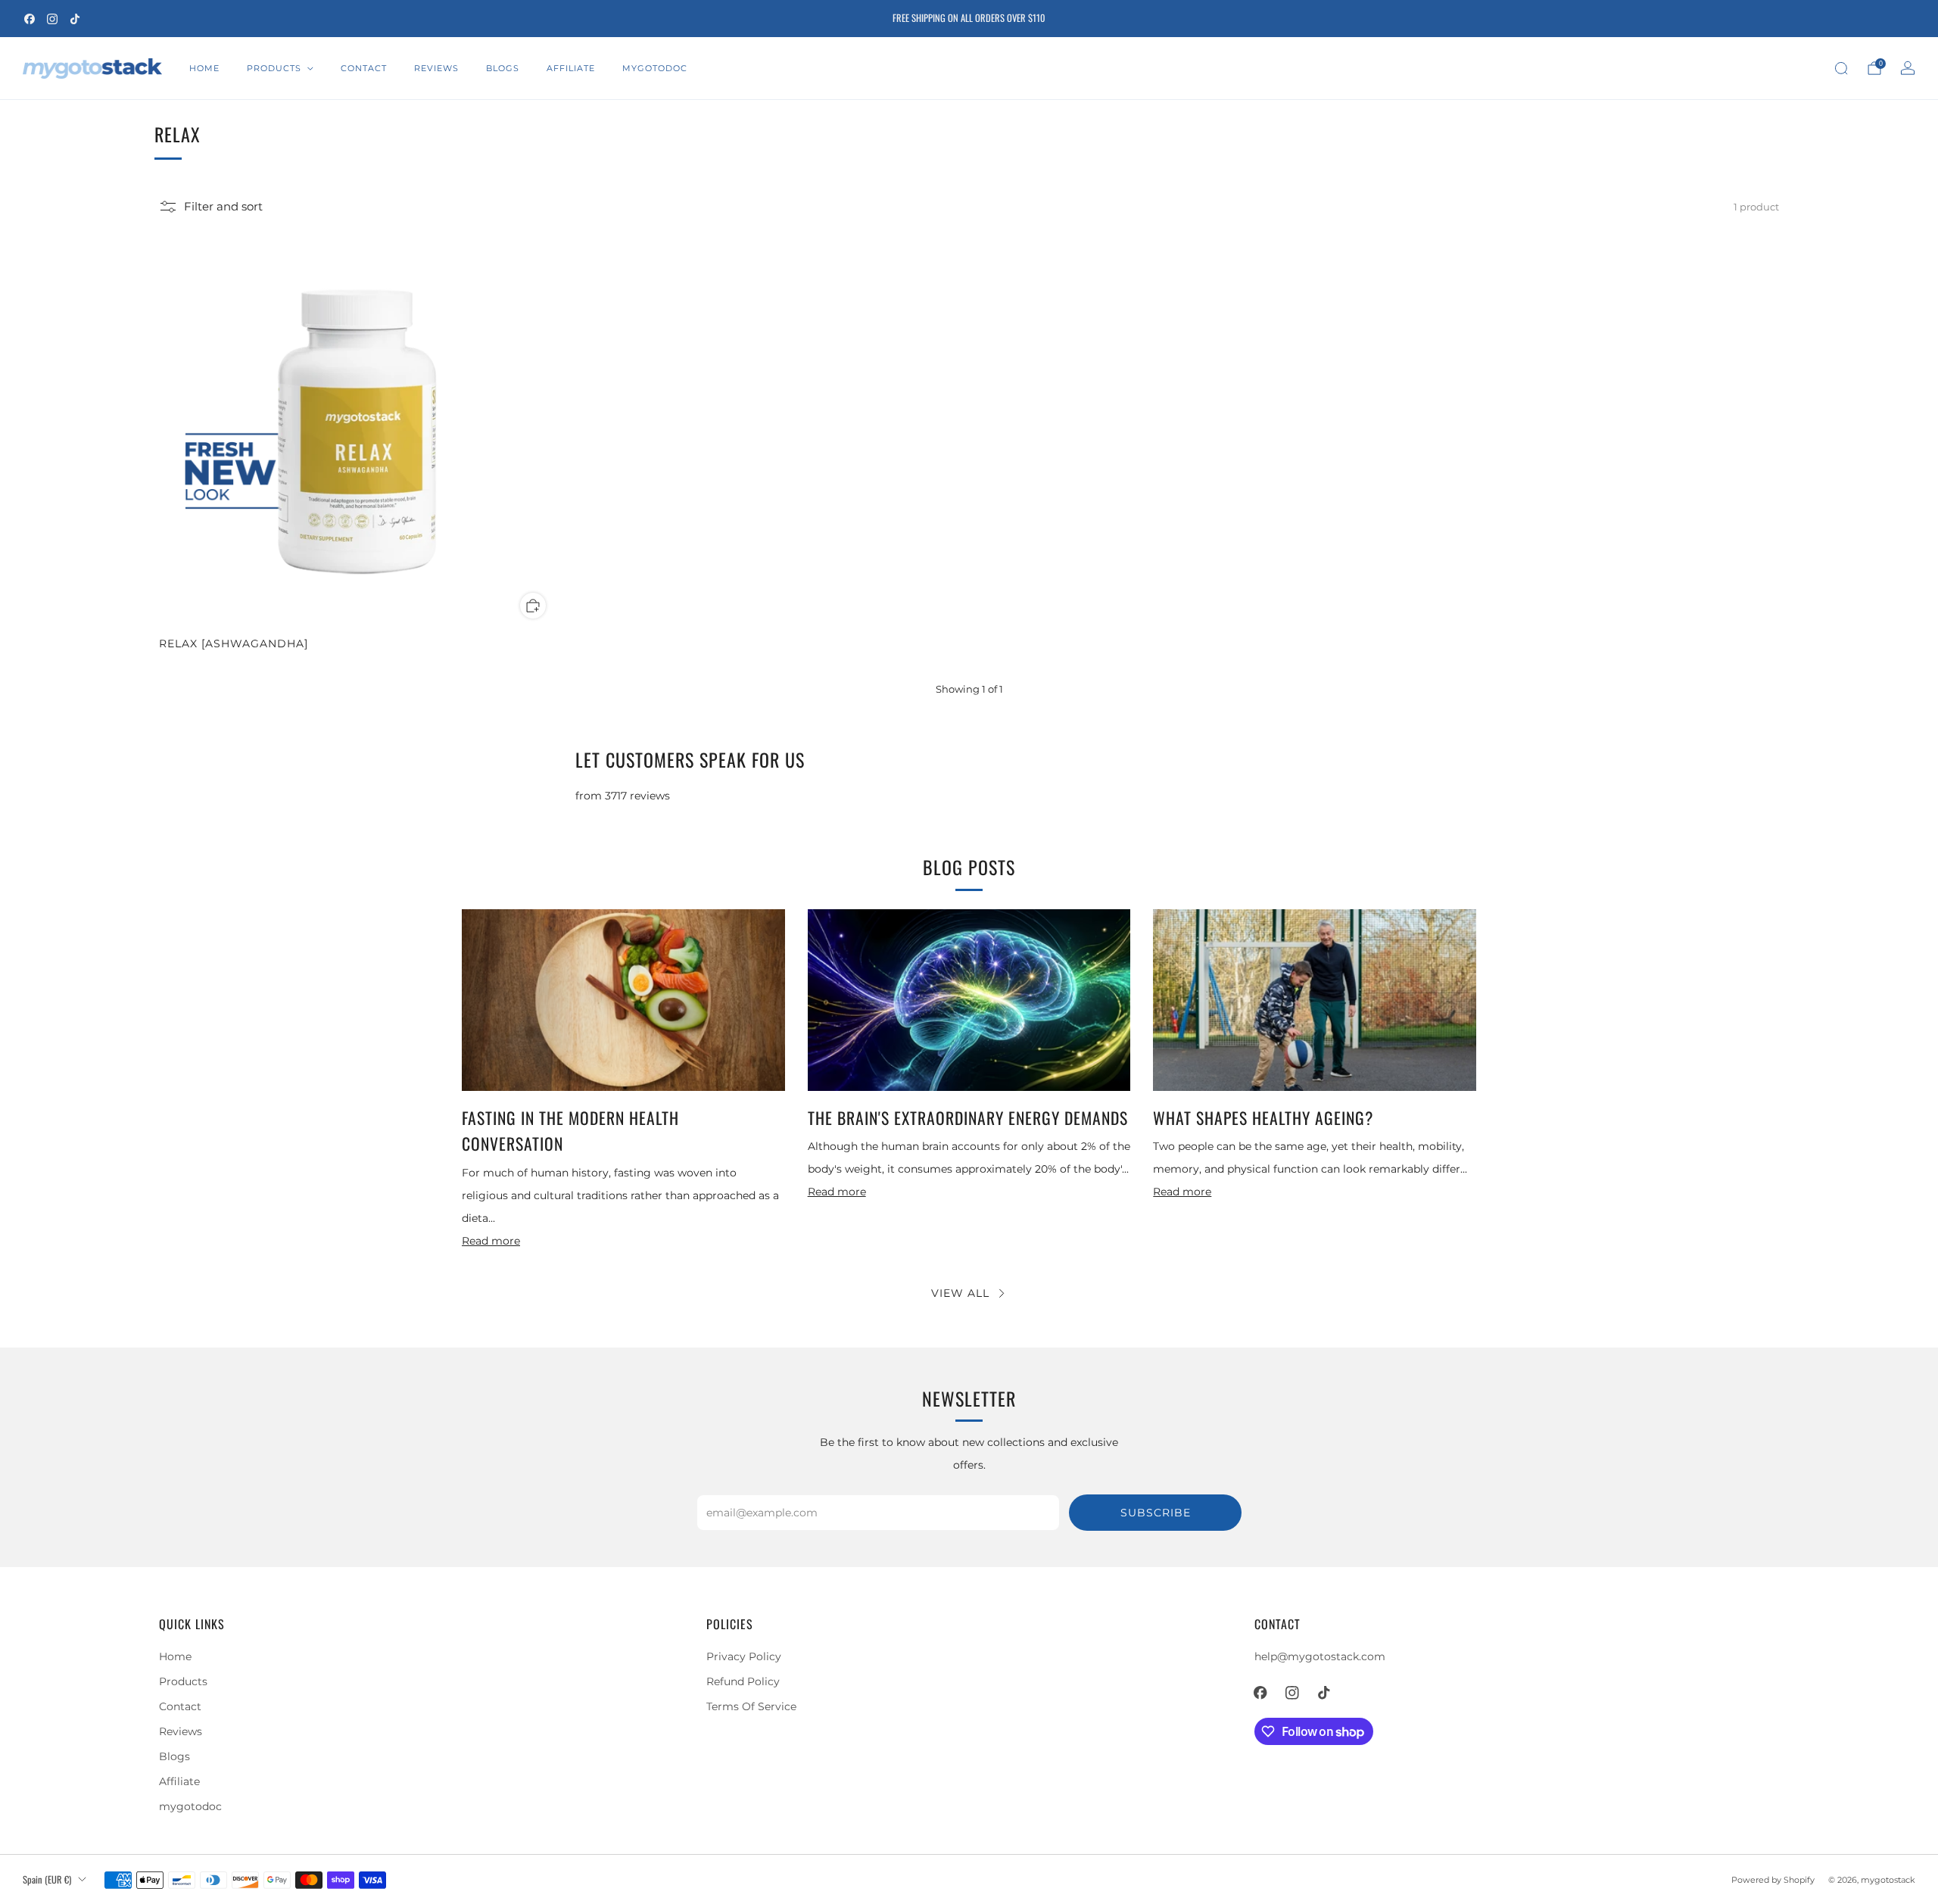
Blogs (503, 68)
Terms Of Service (751, 1706)
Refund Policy (743, 1681)
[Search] (1841, 68)
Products (274, 68)
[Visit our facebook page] (30, 19)
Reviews (436, 68)
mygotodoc (655, 68)
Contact (364, 68)
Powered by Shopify (1773, 1880)
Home (204, 68)
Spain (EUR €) (47, 1879)
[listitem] (969, 19)
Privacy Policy (744, 1656)
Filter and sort (223, 207)
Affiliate (571, 68)
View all (960, 1293)
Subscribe (1156, 1513)
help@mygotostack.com (1320, 1656)
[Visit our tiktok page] (75, 19)
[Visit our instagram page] (52, 19)
